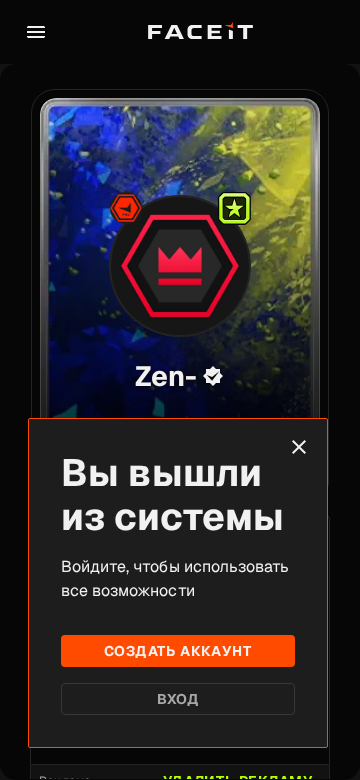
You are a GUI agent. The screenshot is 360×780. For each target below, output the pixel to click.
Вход (178, 699)
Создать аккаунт (178, 651)
